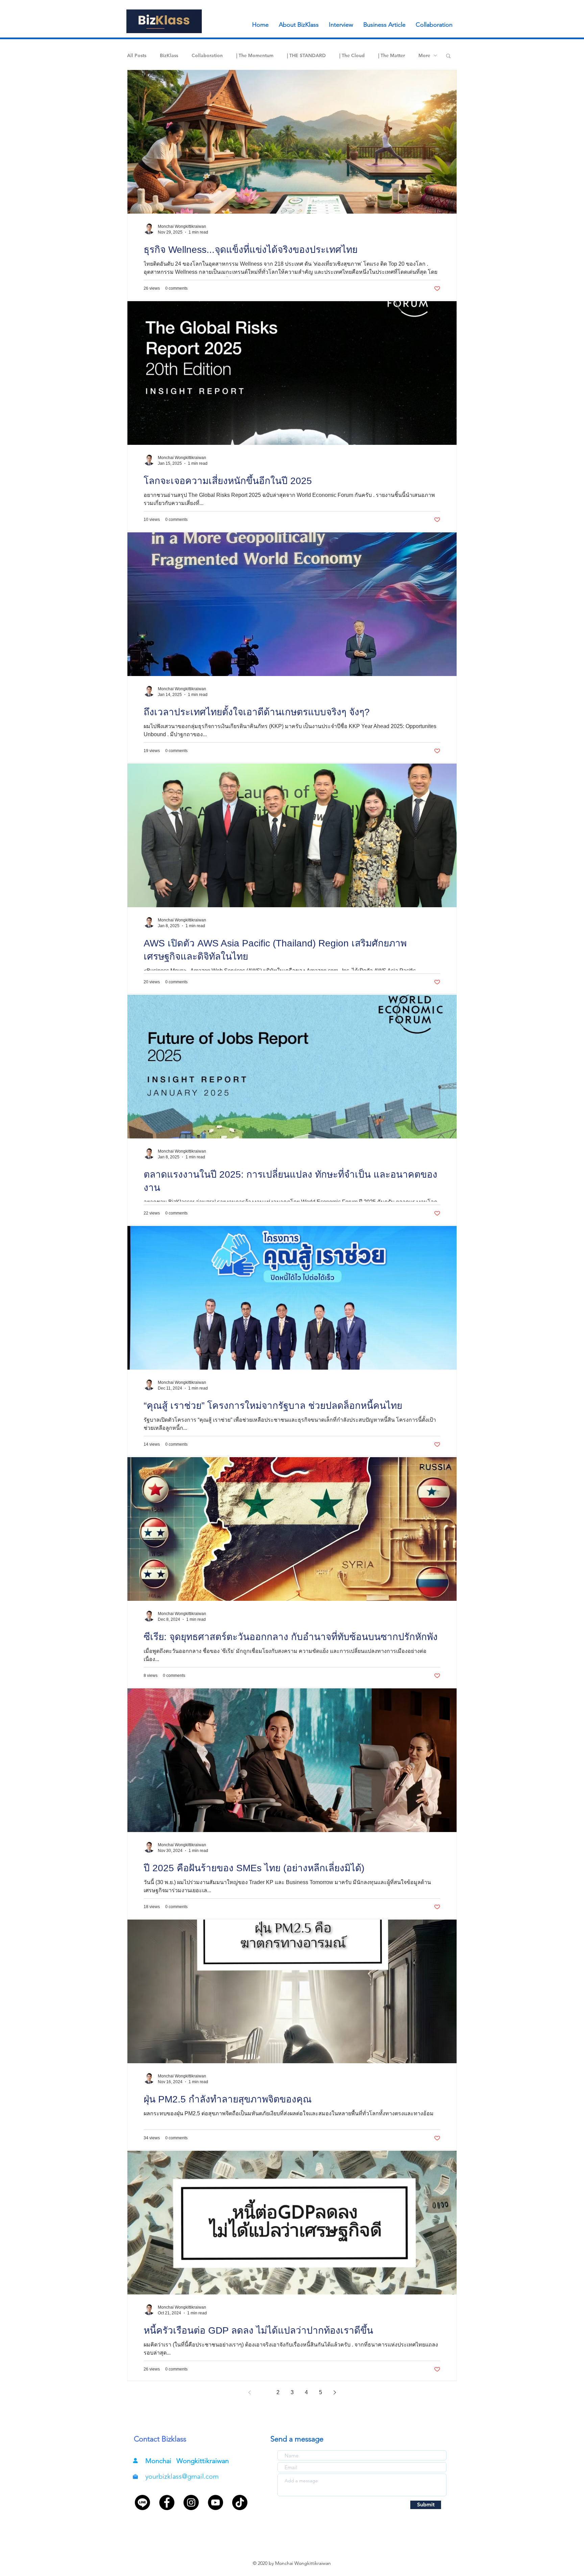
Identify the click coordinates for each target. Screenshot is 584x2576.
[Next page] (335, 2392)
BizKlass (169, 56)
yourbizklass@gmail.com (182, 2476)
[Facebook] (167, 2502)
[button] (448, 56)
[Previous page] (249, 2392)
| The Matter (392, 56)
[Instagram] (191, 2502)
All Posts (137, 56)
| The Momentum (255, 56)
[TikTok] (240, 2502)
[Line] (142, 2502)
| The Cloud (352, 56)
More (424, 56)
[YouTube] (215, 2502)
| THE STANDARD (306, 56)
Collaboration (207, 56)
